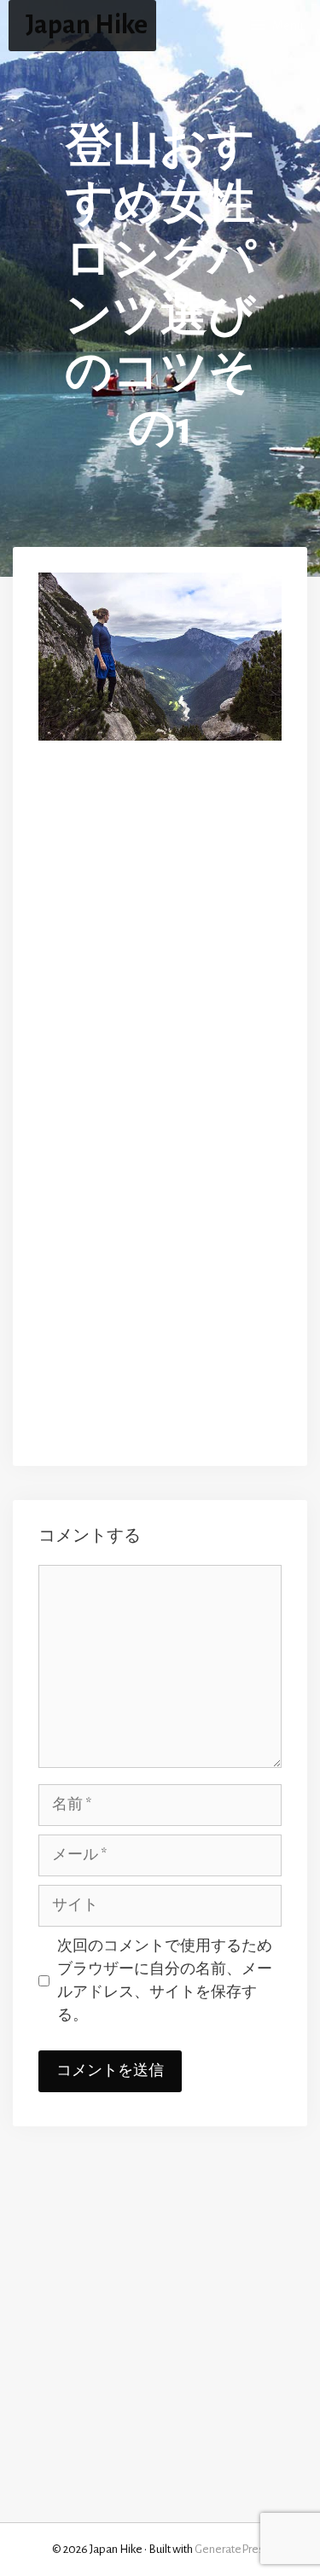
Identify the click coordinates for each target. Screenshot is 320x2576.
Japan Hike (87, 25)
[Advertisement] (160, 931)
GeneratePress (232, 2549)
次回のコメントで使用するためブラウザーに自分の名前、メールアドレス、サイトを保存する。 (165, 1981)
